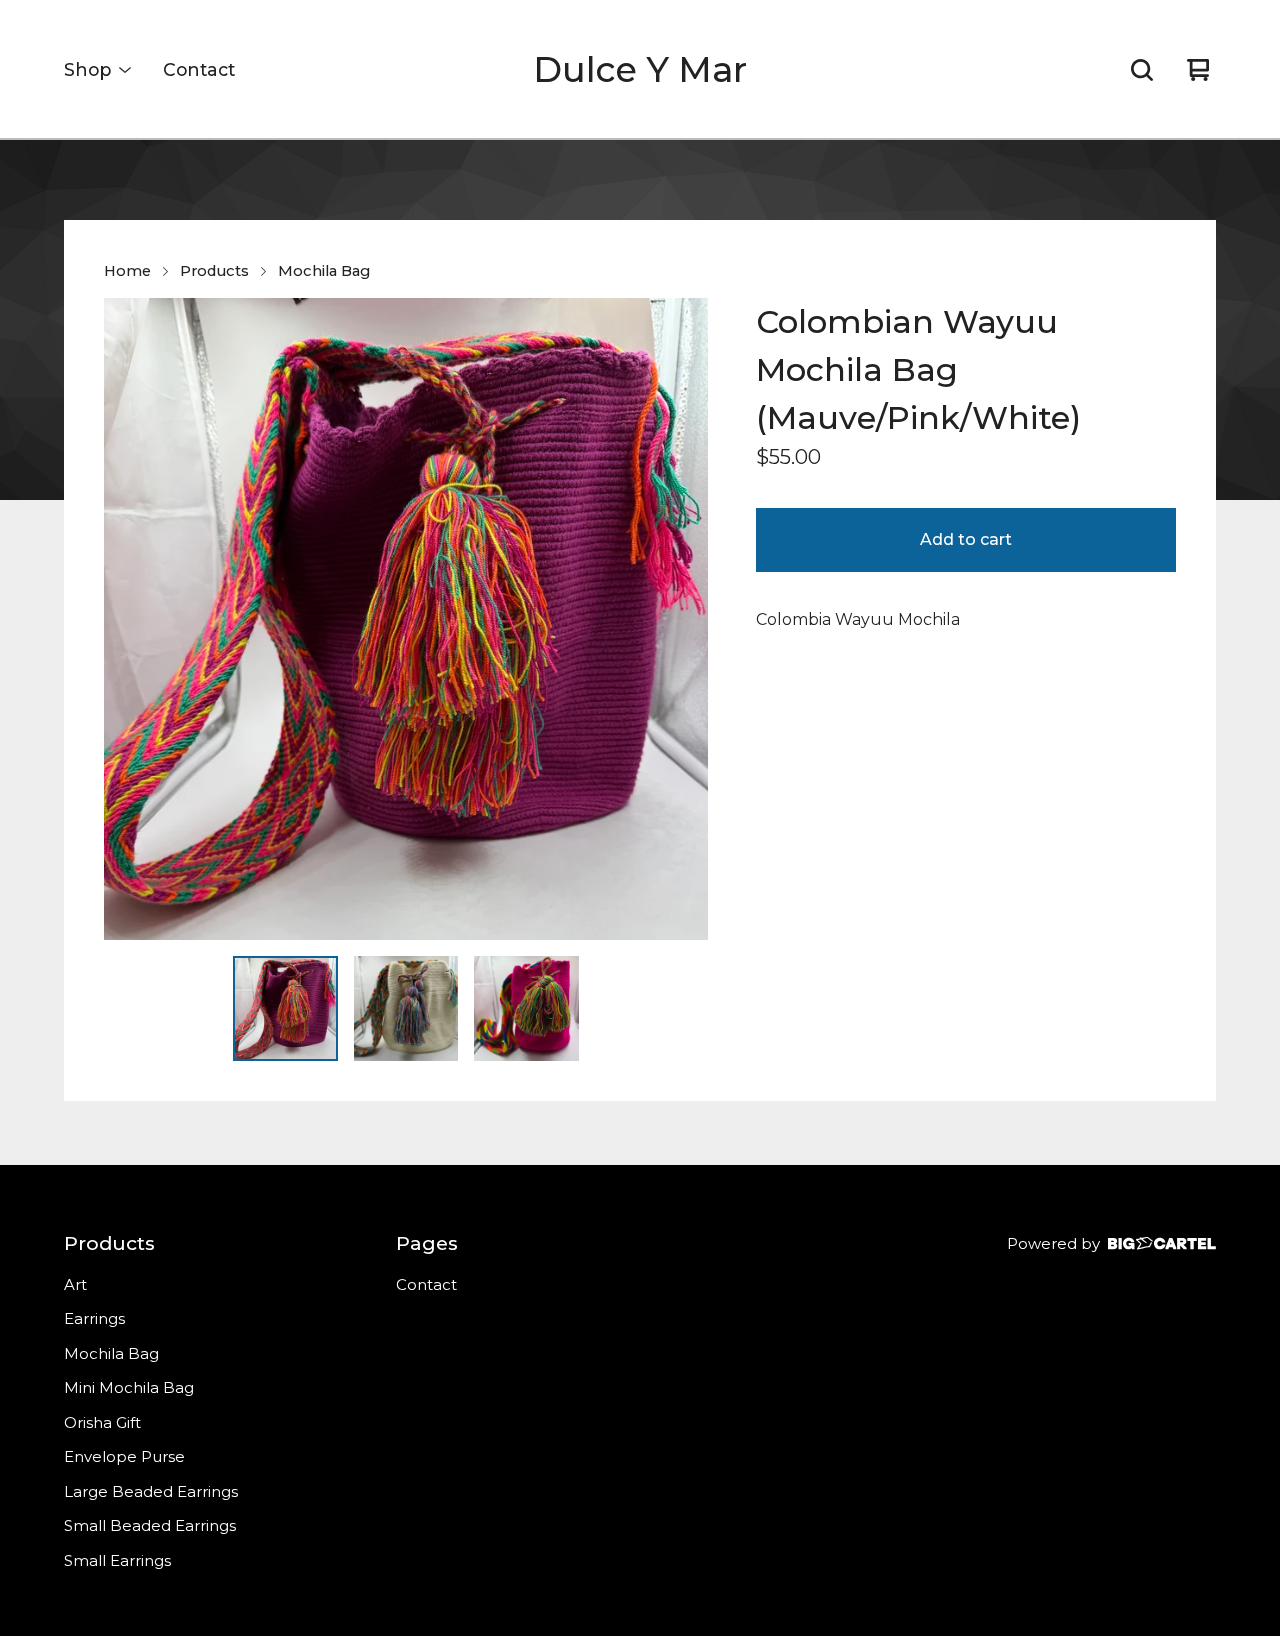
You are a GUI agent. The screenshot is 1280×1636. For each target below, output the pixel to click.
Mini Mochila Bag (129, 1387)
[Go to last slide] (132, 619)
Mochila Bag (324, 271)
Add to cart (966, 539)
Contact (199, 69)
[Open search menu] (1142, 70)
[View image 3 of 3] (526, 1008)
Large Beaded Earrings (151, 1491)
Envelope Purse (124, 1456)
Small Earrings (117, 1560)
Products (214, 271)
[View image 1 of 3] (285, 1008)
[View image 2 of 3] (406, 1008)
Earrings (94, 1318)
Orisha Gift (102, 1422)
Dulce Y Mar (640, 69)
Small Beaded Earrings (150, 1525)
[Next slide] (680, 619)
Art (75, 1284)
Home (127, 271)
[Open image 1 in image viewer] (406, 619)
